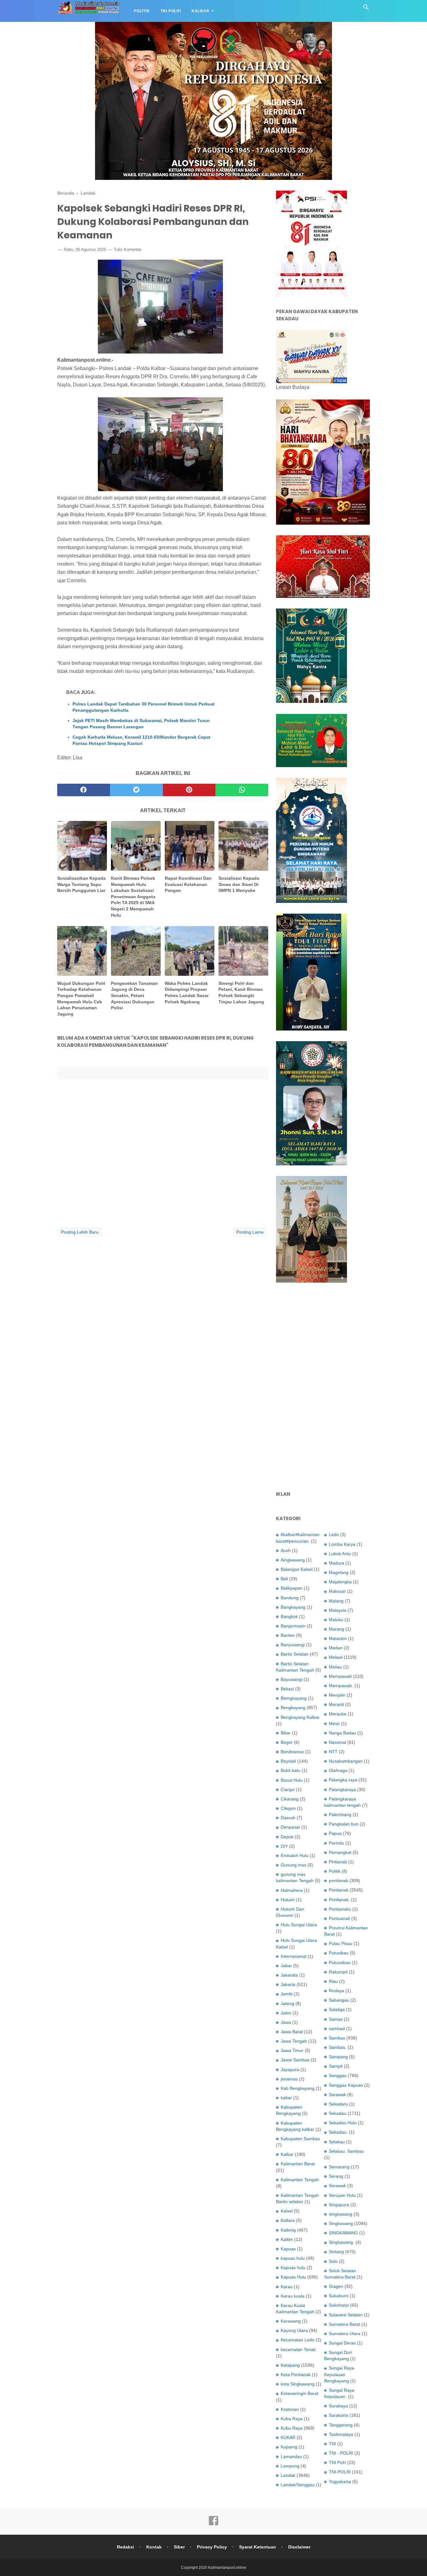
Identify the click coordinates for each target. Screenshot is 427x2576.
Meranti (336, 1704)
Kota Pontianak (296, 2375)
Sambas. (338, 2047)
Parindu (337, 1843)
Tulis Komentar (128, 249)
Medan (336, 1648)
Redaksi (126, 2547)
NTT (333, 1752)
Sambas (337, 2038)
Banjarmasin (293, 1626)
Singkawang (341, 2223)
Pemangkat (340, 1852)
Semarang (339, 2167)
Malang (336, 1601)
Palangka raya (343, 1780)
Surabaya (338, 2406)
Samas (336, 2019)
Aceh (286, 1550)
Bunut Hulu (292, 1780)
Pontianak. (339, 1900)
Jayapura (290, 2069)
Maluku (336, 1620)
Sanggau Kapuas (346, 2085)
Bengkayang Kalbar (300, 1717)
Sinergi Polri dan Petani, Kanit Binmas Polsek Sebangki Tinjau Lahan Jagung (241, 993)
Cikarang (290, 1799)
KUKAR (288, 2437)
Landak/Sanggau (298, 2485)
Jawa (286, 2022)
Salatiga (337, 2009)
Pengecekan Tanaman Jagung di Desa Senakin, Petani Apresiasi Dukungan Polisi (134, 995)
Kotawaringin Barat (299, 2393)
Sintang (336, 2252)
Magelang (339, 1572)
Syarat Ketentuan (258, 2547)
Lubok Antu (340, 1554)
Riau (333, 1981)
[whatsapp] (242, 790)
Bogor (287, 1742)
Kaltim (287, 2239)
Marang (337, 1629)
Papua (335, 1833)
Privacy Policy (212, 2547)
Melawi (336, 1657)
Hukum (288, 1900)
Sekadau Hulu (343, 2123)
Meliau (335, 1667)
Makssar (337, 1591)
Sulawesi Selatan (346, 2315)
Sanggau (338, 2075)
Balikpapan (292, 1588)
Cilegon (288, 1808)
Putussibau (340, 1963)
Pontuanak (339, 1918)
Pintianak (338, 1862)
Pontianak (339, 1890)
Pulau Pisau (341, 1943)
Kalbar (201, 11)
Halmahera (292, 1890)
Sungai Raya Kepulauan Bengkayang (339, 2374)
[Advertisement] (323, 1387)
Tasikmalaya (341, 2434)
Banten (288, 1635)
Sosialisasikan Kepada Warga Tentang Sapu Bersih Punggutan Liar (81, 884)
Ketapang (290, 2365)
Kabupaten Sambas (300, 2139)
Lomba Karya (342, 1544)
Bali (284, 1579)
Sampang (338, 2057)
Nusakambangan (346, 1761)
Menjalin (337, 1695)
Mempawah (340, 1676)
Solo (333, 2261)
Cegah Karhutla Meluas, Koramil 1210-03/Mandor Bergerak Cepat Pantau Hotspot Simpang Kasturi (141, 740)
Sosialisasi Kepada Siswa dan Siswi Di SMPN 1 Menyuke (239, 884)
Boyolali (288, 1761)
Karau (287, 2287)
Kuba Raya (292, 2419)
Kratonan (290, 2409)
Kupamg (289, 2447)
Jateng (287, 2003)
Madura (337, 1563)
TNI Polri (171, 11)
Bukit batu (291, 1770)
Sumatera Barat (344, 2324)
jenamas (289, 2079)
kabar (286, 2098)
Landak (288, 2475)
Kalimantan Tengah (300, 2180)
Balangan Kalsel (297, 1569)
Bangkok (289, 1616)
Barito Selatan (295, 1654)
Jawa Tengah (294, 2041)
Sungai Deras (342, 2343)
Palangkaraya (342, 1789)
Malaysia (338, 1610)
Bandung (290, 1598)
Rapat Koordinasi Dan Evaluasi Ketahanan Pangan (188, 884)
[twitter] (136, 790)
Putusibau (339, 1953)
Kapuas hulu (293, 2268)
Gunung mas (294, 1865)
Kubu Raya (292, 2428)
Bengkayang (293, 1708)
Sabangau (339, 2000)
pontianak (339, 1881)
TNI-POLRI (340, 2472)
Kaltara (288, 2220)
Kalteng (288, 2230)
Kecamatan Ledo (298, 2340)
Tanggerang (341, 2425)
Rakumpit (338, 1972)
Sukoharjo (339, 2305)
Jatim (286, 2013)
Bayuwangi (291, 1679)
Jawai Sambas (295, 2060)
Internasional (294, 1956)
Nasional (337, 1742)
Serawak (337, 2186)
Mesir (334, 1723)
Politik (142, 11)
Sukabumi (339, 2296)
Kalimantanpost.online (227, 2568)
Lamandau (291, 2456)
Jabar (286, 1966)
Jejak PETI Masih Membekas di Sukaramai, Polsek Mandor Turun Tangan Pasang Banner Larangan (141, 724)
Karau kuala (293, 2296)
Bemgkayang (294, 1698)
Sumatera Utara (345, 2334)
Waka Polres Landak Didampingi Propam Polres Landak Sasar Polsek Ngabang (187, 993)
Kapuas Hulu (293, 2277)
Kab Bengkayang (298, 2088)
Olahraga (338, 1770)
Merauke (338, 1714)
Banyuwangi (293, 1645)
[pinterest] (189, 790)
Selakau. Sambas (346, 2151)
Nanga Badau (342, 1733)
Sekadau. (338, 2132)
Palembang (340, 1815)
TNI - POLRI (341, 2453)
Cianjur (288, 1789)
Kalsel (287, 2211)
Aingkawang (293, 1560)
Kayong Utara (294, 2330)
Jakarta (288, 1984)
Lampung (290, 2466)
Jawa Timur (292, 2050)
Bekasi (287, 1689)
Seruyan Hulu (342, 2195)
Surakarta (339, 2415)
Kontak (154, 2547)
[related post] (82, 846)
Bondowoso (292, 1752)
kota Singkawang (298, 2384)
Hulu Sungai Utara (299, 1925)
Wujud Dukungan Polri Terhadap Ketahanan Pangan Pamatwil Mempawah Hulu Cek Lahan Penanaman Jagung (81, 999)
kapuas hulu (293, 2258)
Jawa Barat (292, 2032)
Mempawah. (341, 1686)
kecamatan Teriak (298, 2349)
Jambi (287, 1994)
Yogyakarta (340, 2482)
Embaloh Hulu (295, 1856)
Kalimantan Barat (298, 2164)
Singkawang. (342, 2242)
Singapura (339, 2205)
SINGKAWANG (343, 2233)
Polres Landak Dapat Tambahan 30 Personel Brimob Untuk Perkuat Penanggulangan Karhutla (144, 707)
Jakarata (289, 1975)
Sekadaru (338, 2104)
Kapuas (288, 2249)
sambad (337, 2029)
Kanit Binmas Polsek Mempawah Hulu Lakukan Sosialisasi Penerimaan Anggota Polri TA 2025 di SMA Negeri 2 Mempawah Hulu (133, 897)
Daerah (288, 1818)
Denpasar (290, 1827)
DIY (284, 1846)
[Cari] (366, 9)
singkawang (341, 2214)
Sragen (336, 2286)
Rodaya (337, 1991)
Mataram (338, 1638)
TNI (332, 2444)
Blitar (286, 1733)
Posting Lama (250, 1232)
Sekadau (338, 2113)
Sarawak (337, 2095)
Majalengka (340, 1582)
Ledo (334, 1535)
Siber (179, 2547)
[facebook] (84, 790)
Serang (336, 2176)
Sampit (336, 2066)
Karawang (291, 2321)
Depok (287, 1837)
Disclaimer (299, 2547)
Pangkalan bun (344, 1824)
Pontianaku (340, 1909)
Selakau (337, 2142)
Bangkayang (293, 1607)
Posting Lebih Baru (80, 1232)
